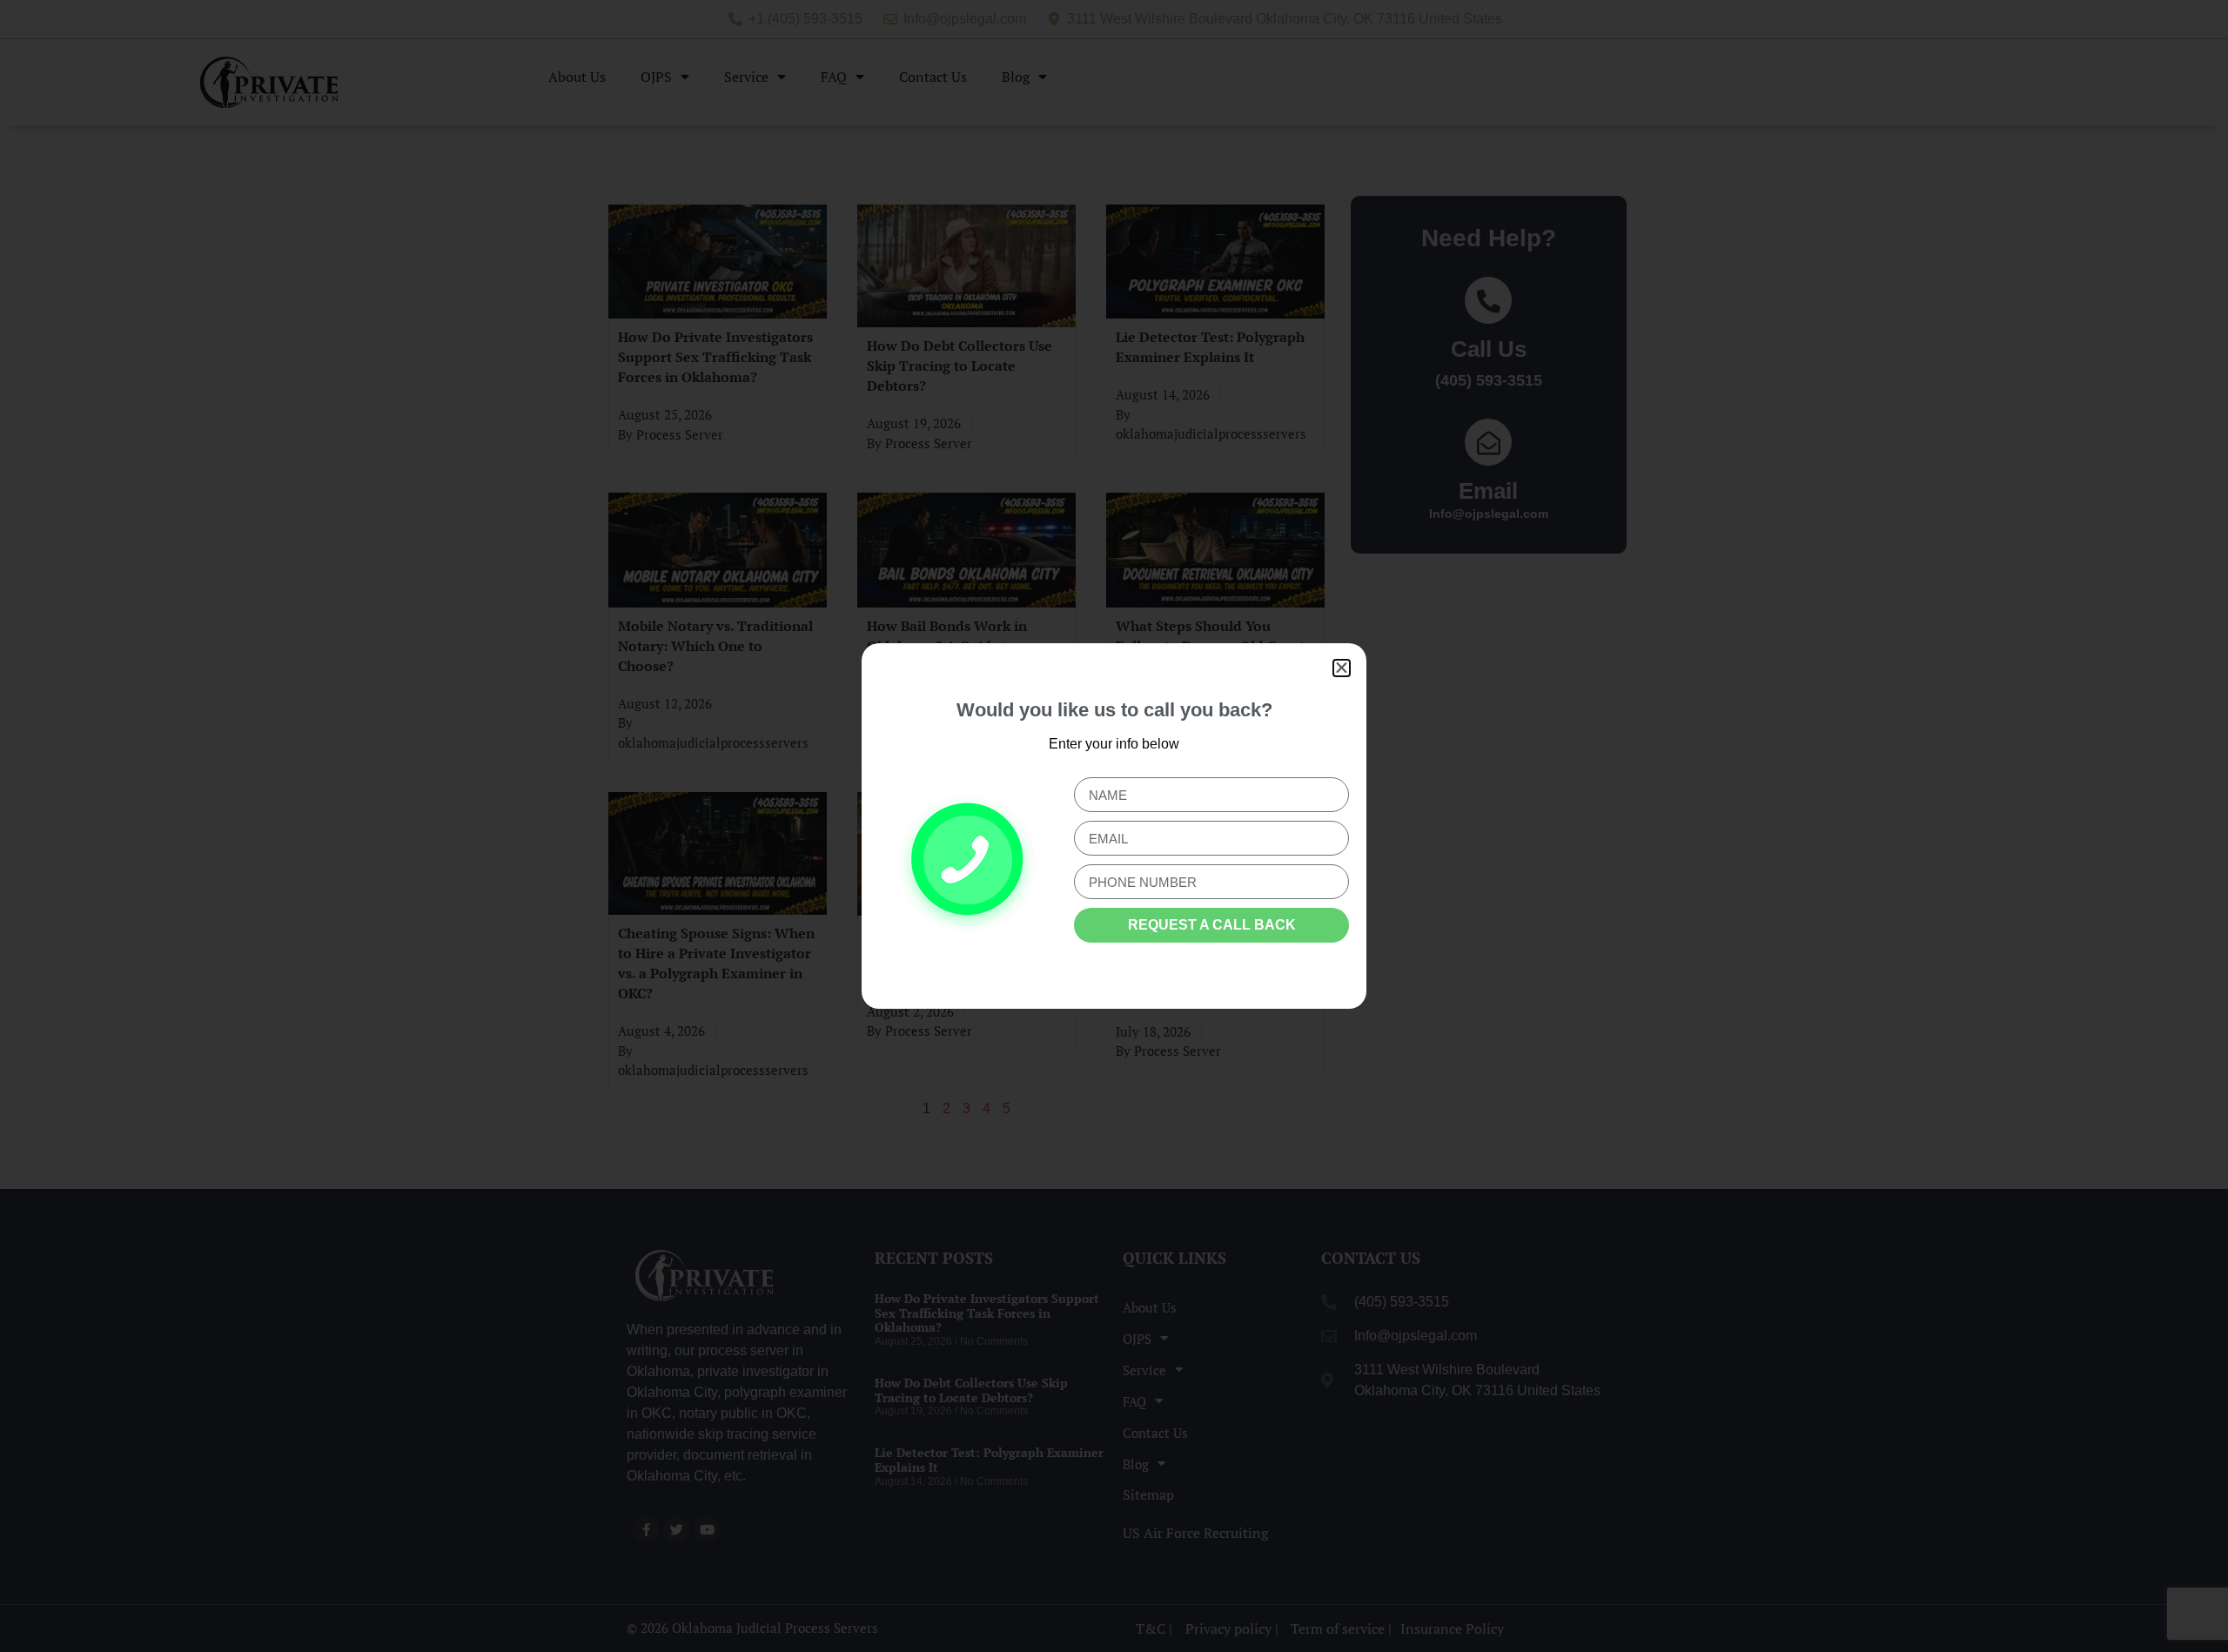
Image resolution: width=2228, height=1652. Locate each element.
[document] (1114, 826)
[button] (1342, 668)
